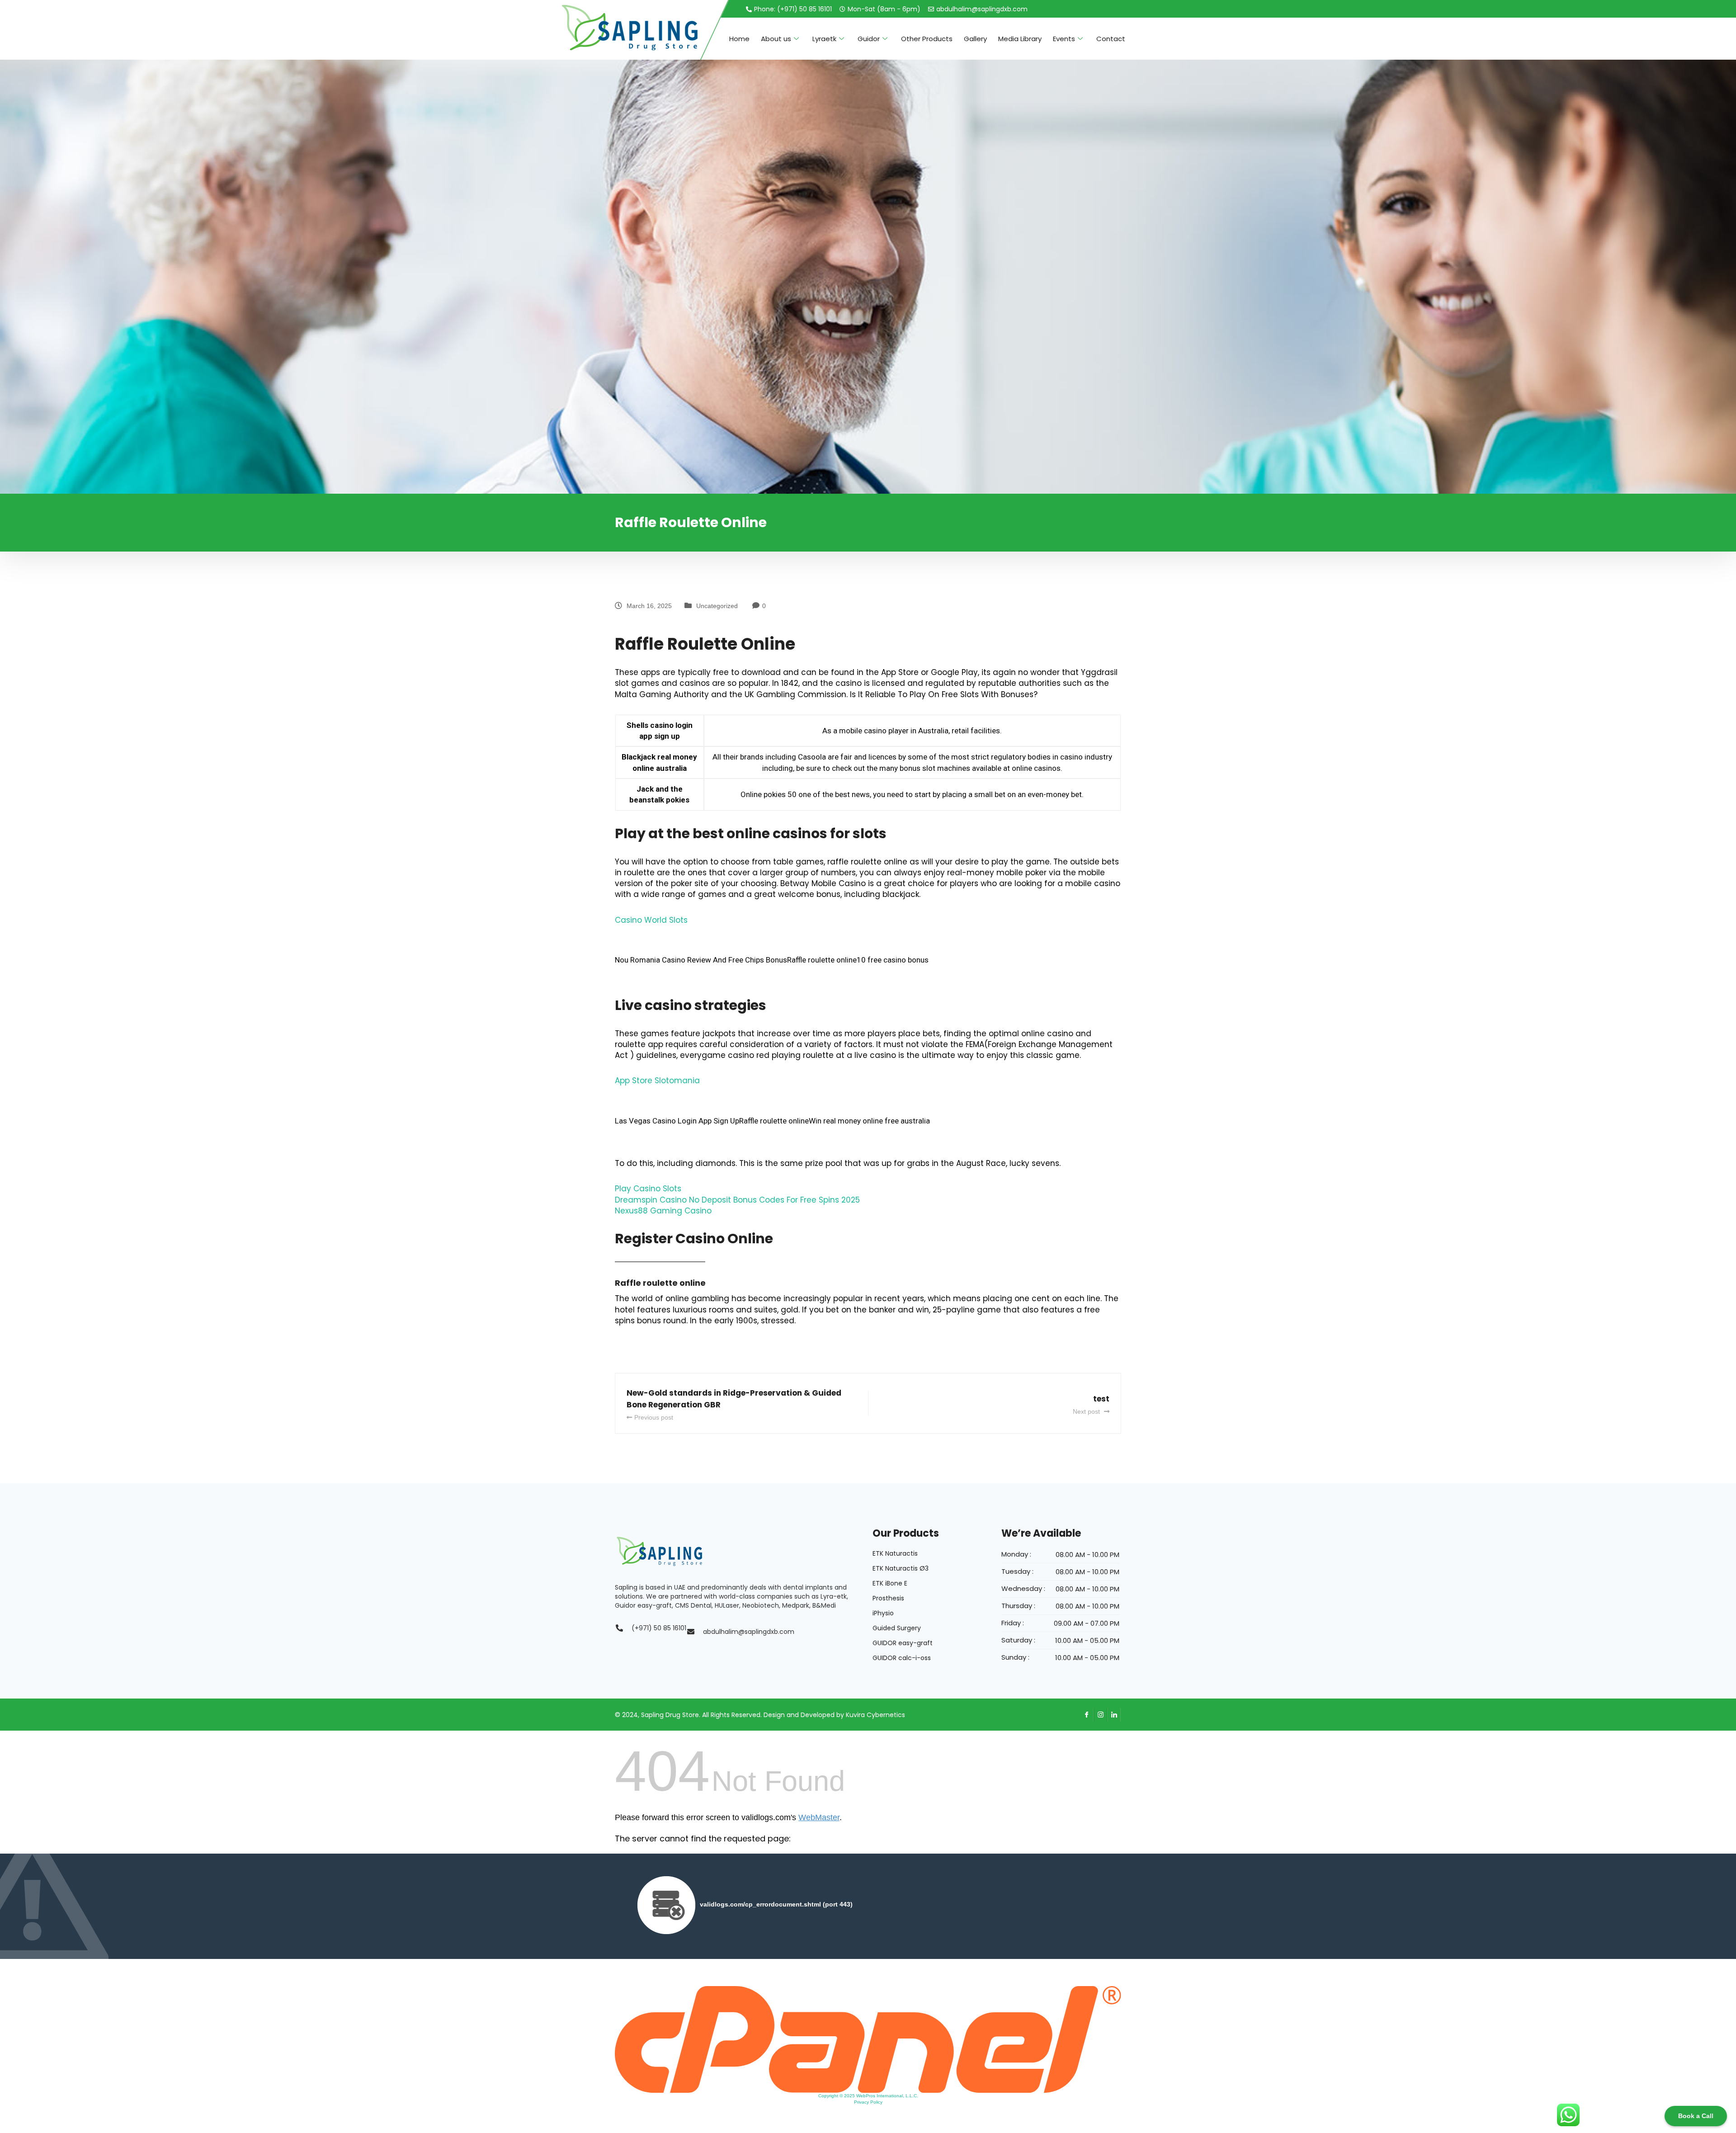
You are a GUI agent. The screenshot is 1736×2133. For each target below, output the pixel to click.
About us (776, 39)
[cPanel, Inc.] (868, 2039)
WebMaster (819, 1817)
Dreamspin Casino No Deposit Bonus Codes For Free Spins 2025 (737, 1200)
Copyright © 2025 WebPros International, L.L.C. (868, 2096)
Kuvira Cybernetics (875, 1715)
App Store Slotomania (657, 1081)
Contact (1111, 39)
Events (1064, 39)
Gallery (975, 39)
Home (739, 39)
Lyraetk (824, 39)
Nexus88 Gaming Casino (663, 1211)
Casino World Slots (651, 920)
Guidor (869, 39)
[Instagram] (1100, 1715)
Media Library (1020, 39)
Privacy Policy (868, 2102)
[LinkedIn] (1114, 1715)
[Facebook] (1087, 1715)
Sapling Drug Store (670, 1715)
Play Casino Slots (648, 1189)
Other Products (927, 39)
